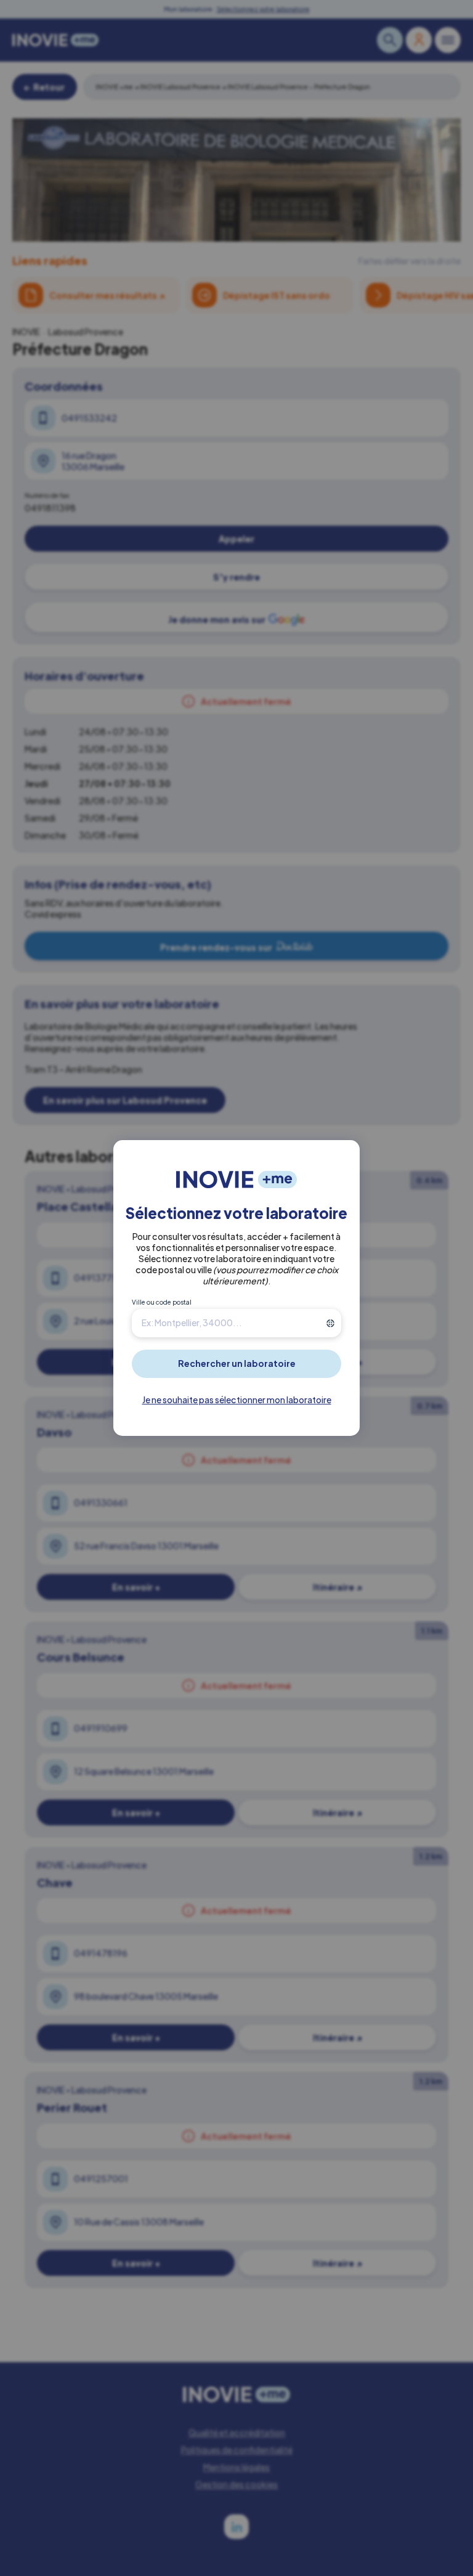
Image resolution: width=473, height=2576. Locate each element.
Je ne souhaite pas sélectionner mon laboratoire (237, 1400)
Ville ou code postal (162, 1302)
